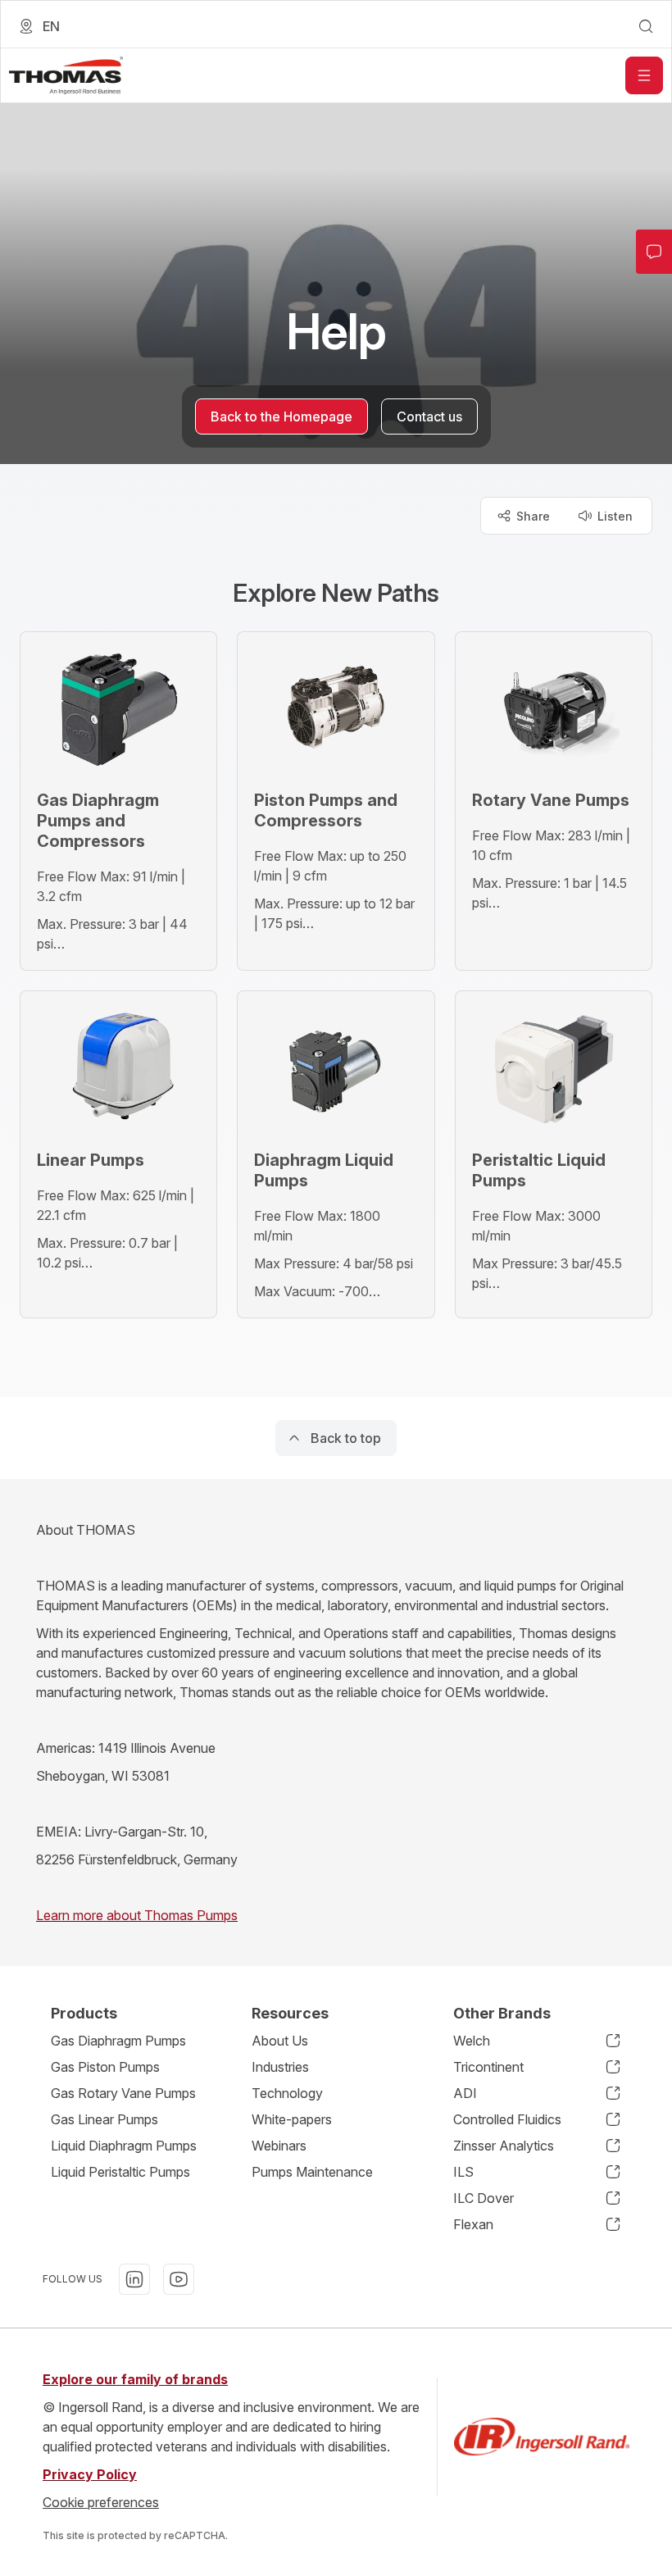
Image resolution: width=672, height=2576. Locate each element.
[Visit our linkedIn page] (134, 2279)
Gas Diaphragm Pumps (118, 2041)
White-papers (292, 2119)
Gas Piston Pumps (105, 2067)
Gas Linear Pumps (104, 2119)
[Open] (644, 75)
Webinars (279, 2146)
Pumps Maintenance (312, 2172)
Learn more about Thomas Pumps (137, 1915)
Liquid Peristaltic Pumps (120, 2172)
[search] (646, 26)
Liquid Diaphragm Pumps (124, 2146)
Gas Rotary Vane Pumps (123, 2093)
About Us (280, 2041)
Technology (287, 2093)
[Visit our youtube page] (179, 2279)
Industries (280, 2067)
